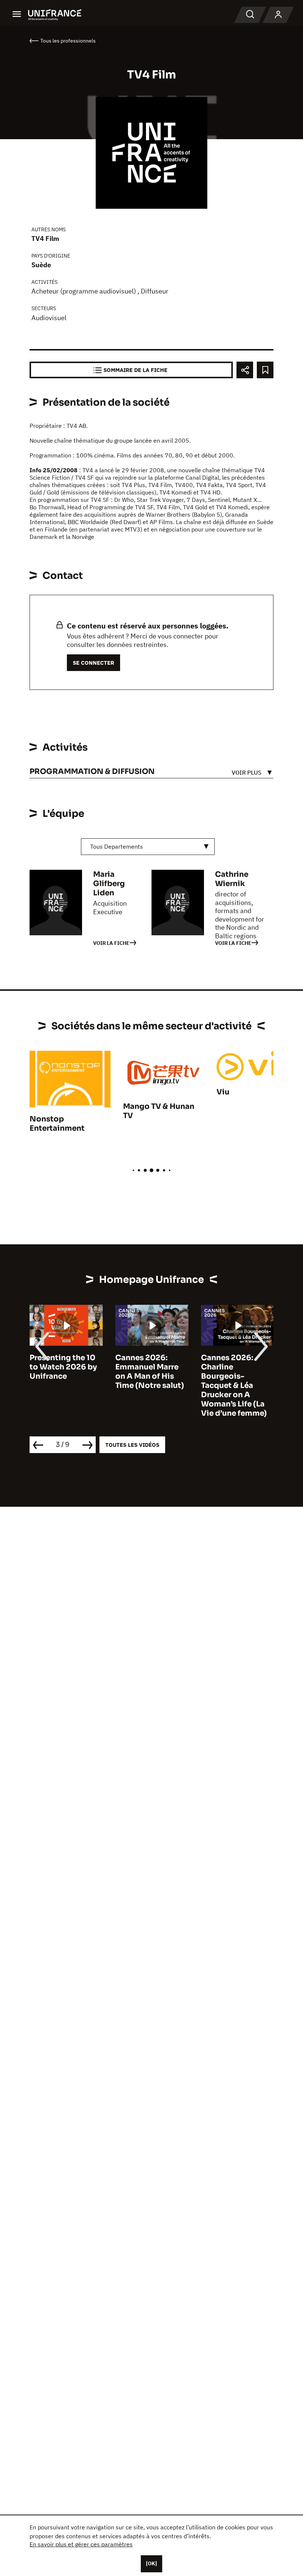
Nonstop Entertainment (57, 1124)
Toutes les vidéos (132, 1445)
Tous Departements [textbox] (117, 846)
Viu (223, 1092)
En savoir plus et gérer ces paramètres (81, 2544)
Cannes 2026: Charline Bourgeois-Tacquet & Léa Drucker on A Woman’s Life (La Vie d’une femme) (234, 1386)
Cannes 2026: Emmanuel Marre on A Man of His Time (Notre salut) (150, 1372)
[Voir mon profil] (278, 15)
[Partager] (245, 370)
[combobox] (148, 847)
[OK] (151, 2563)
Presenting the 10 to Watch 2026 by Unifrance (63, 1367)
